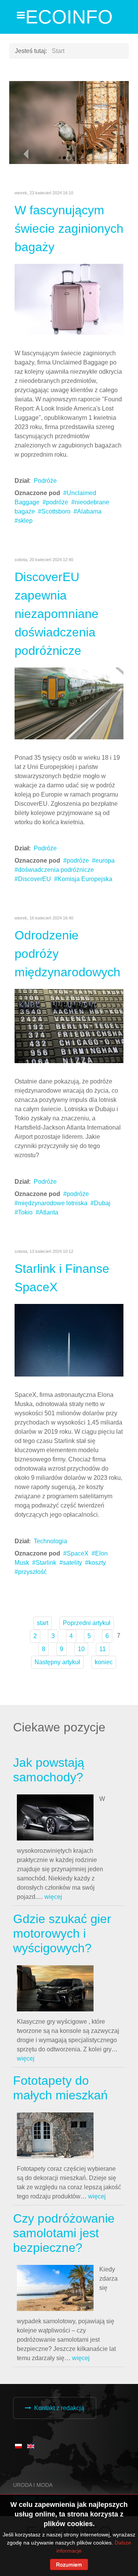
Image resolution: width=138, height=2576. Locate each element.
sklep (25, 521)
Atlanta (49, 1212)
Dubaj (102, 1203)
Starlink (46, 1563)
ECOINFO (69, 17)
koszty (97, 1563)
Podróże (45, 481)
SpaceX (78, 1553)
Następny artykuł (57, 1662)
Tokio (25, 1212)
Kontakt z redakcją (59, 2408)
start (43, 1623)
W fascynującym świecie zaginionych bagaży (69, 229)
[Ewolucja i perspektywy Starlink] (69, 1340)
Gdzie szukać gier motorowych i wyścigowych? (62, 1934)
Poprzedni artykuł (87, 1623)
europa (105, 861)
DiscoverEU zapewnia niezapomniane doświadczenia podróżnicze (57, 614)
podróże (57, 502)
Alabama (89, 511)
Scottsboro (56, 511)
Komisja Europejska (85, 879)
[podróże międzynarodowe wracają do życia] (69, 1026)
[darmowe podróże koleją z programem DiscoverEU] (69, 703)
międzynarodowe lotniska (53, 1203)
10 (81, 1649)
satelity (72, 1563)
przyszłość (32, 1572)
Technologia (50, 1541)
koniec (104, 1662)
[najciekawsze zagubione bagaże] (69, 299)
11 (103, 1649)
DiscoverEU (34, 879)
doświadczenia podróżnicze (56, 870)
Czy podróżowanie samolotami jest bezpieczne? (64, 2233)
